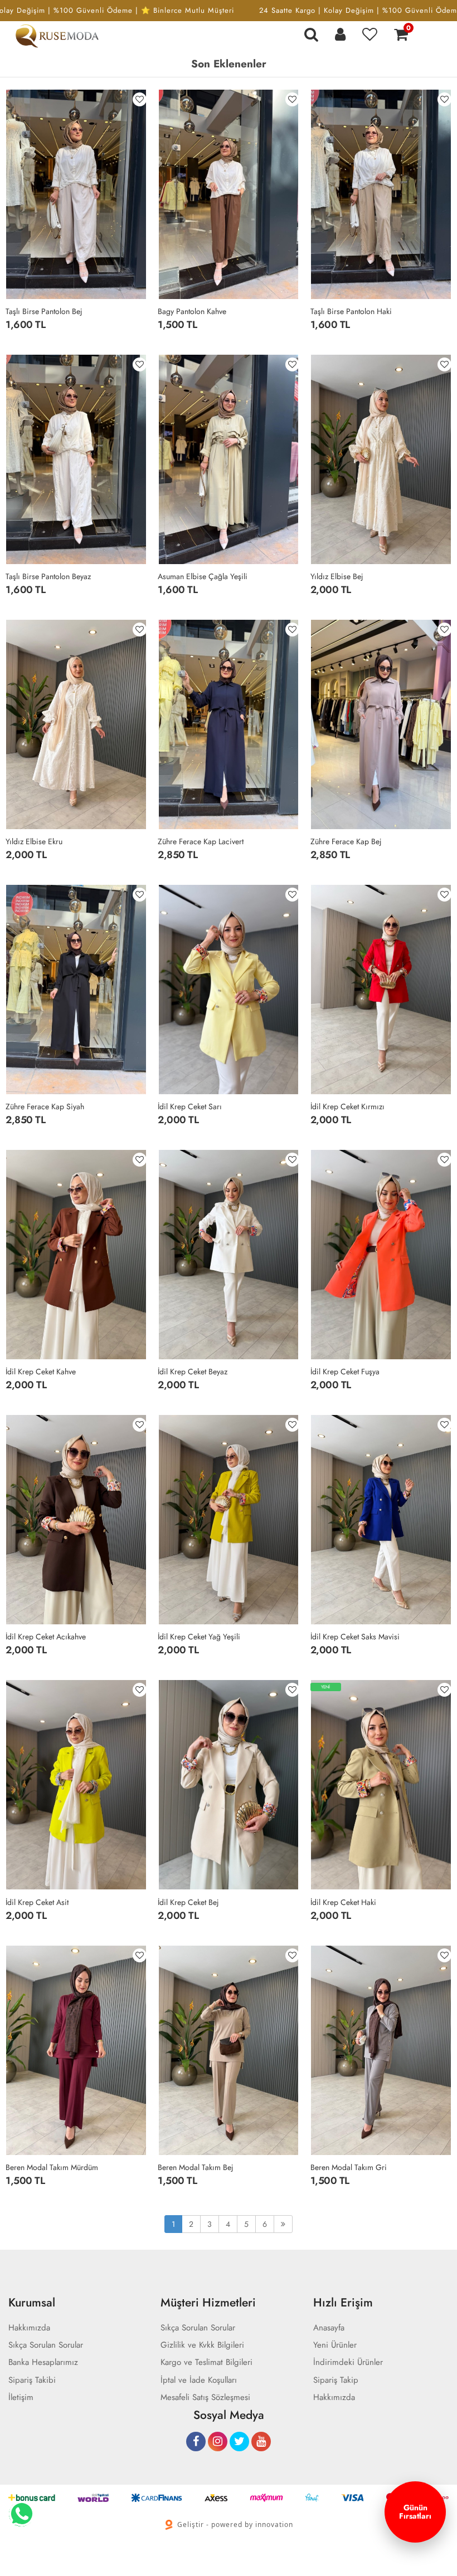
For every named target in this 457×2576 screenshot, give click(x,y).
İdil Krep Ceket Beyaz (193, 1372)
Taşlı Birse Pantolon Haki (351, 311)
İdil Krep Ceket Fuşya (345, 1372)
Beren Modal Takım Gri (349, 2167)
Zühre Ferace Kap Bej (346, 841)
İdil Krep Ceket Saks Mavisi (355, 1637)
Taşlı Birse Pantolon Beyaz (48, 576)
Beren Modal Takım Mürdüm (52, 2167)
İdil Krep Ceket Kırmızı (347, 1106)
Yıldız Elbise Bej (337, 576)
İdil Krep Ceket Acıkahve (46, 1637)
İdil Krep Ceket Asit (37, 1902)
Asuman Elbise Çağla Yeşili (203, 576)
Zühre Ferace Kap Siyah (45, 1106)
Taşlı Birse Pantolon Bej (44, 311)
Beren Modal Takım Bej (196, 2167)
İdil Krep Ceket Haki (343, 1902)
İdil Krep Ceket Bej (188, 1902)
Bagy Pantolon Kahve (192, 311)
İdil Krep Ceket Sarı (190, 1106)
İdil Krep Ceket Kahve (41, 1372)
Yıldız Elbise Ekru (34, 841)
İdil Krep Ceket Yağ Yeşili (199, 1637)
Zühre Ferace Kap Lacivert (201, 841)
